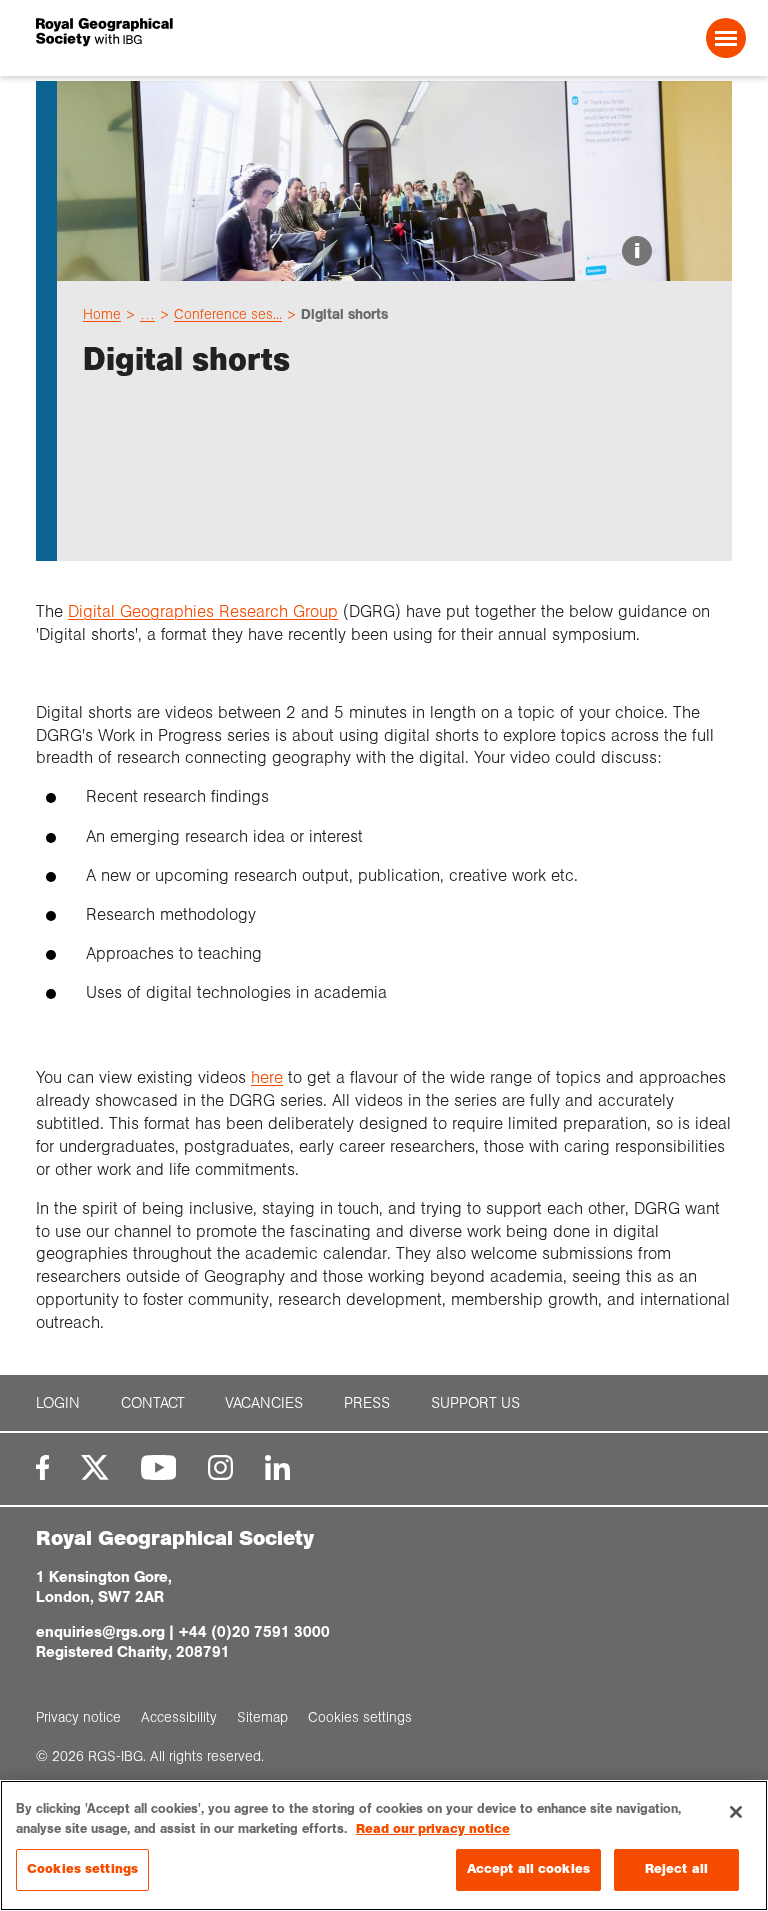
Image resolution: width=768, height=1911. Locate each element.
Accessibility (179, 1717)
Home (102, 314)
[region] (384, 1845)
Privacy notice (78, 1717)
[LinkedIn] (277, 1467)
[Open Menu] (726, 38)
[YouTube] (159, 1467)
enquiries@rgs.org (100, 1631)
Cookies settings (82, 1869)
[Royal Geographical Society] (177, 38)
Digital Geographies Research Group (203, 611)
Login (58, 1403)
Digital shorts (344, 314)
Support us (475, 1403)
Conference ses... (228, 314)
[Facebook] (42, 1467)
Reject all (676, 1869)
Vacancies (264, 1403)
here (267, 1077)
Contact (153, 1403)
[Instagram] (220, 1467)
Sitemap (262, 1717)
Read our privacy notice (433, 1829)
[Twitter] (95, 1467)
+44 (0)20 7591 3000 (254, 1631)
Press (367, 1403)
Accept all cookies (528, 1869)
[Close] (736, 1812)
